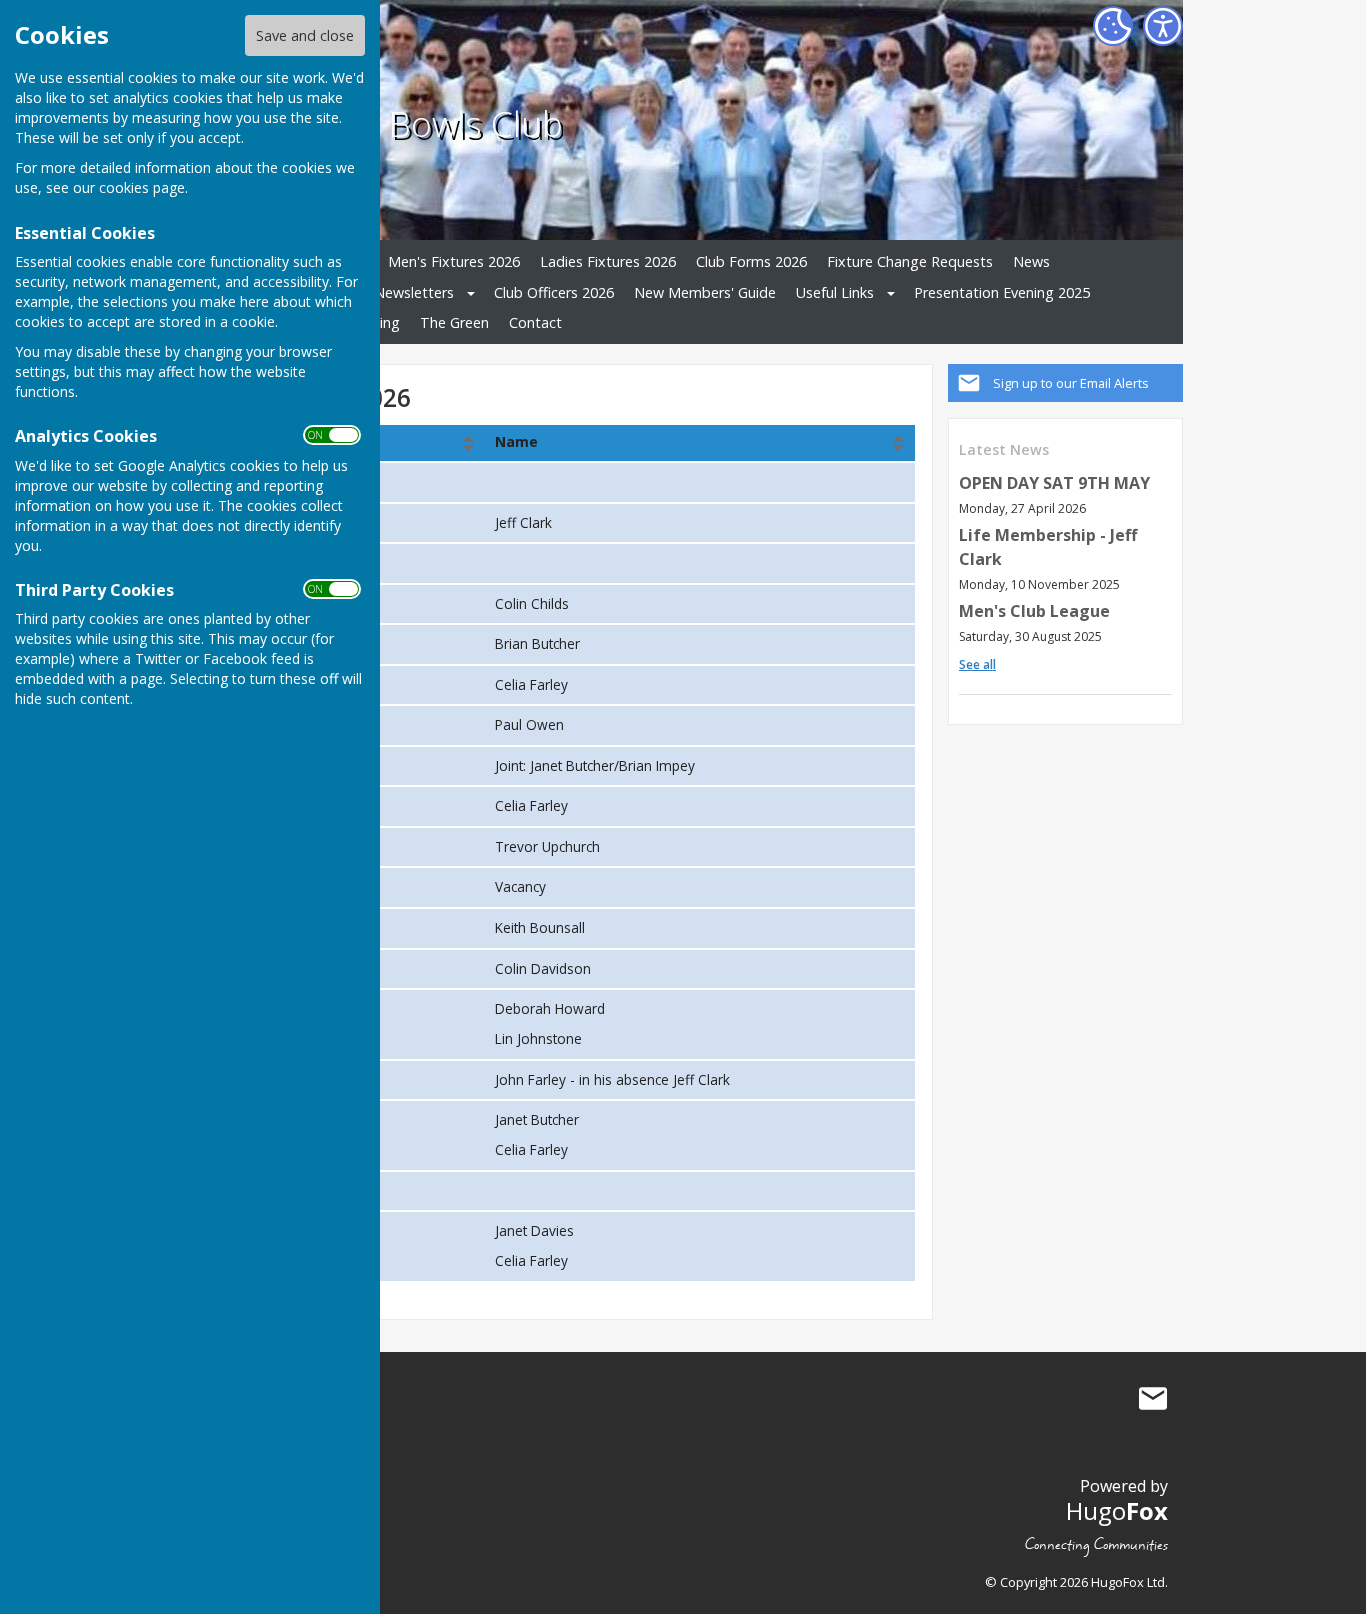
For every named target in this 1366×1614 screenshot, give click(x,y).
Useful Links (835, 292)
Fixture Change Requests (910, 261)
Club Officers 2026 (554, 292)
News (1031, 261)
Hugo (1117, 1510)
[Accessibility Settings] (1163, 26)
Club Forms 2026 (751, 261)
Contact (535, 322)
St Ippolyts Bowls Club (388, 123)
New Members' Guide (705, 292)
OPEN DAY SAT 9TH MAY (1054, 483)
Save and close (305, 35)
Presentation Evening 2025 (1002, 292)
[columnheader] (700, 443)
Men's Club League (1034, 611)
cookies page (142, 187)
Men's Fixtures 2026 (454, 261)
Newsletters (414, 292)
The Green (454, 322)
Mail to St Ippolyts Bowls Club (1153, 1399)
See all (977, 664)
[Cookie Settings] (1113, 26)
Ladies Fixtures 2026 (608, 261)
